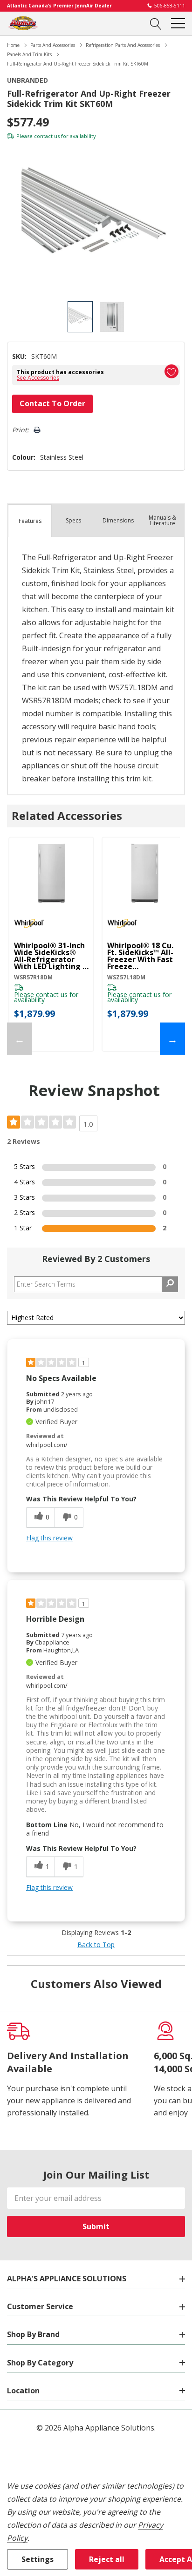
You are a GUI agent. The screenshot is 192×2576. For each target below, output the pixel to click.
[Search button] (156, 23)
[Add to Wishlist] (171, 371)
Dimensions (118, 520)
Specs (73, 520)
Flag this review (49, 1538)
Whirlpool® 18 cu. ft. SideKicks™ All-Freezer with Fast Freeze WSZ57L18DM (140, 956)
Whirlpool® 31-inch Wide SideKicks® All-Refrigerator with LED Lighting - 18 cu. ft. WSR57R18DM (50, 956)
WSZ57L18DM (126, 977)
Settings (38, 2559)
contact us (47, 136)
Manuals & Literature (162, 520)
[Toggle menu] (178, 23)
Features (30, 521)
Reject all (107, 2559)
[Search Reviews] (170, 1284)
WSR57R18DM (33, 977)
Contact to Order (52, 403)
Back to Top (96, 1945)
